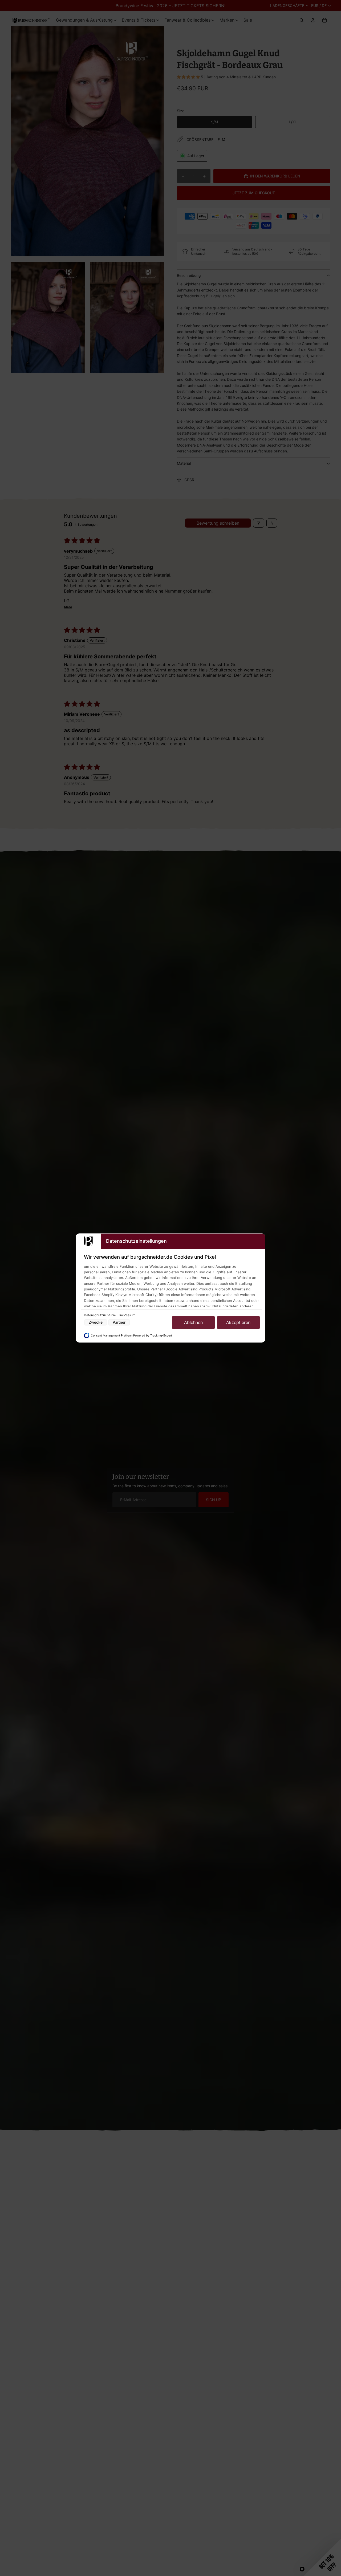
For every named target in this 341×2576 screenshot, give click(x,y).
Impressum (127, 1315)
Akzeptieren (238, 1322)
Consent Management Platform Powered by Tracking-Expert (131, 1336)
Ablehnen (193, 1322)
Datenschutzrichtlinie (100, 1315)
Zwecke (96, 1323)
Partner (119, 1323)
